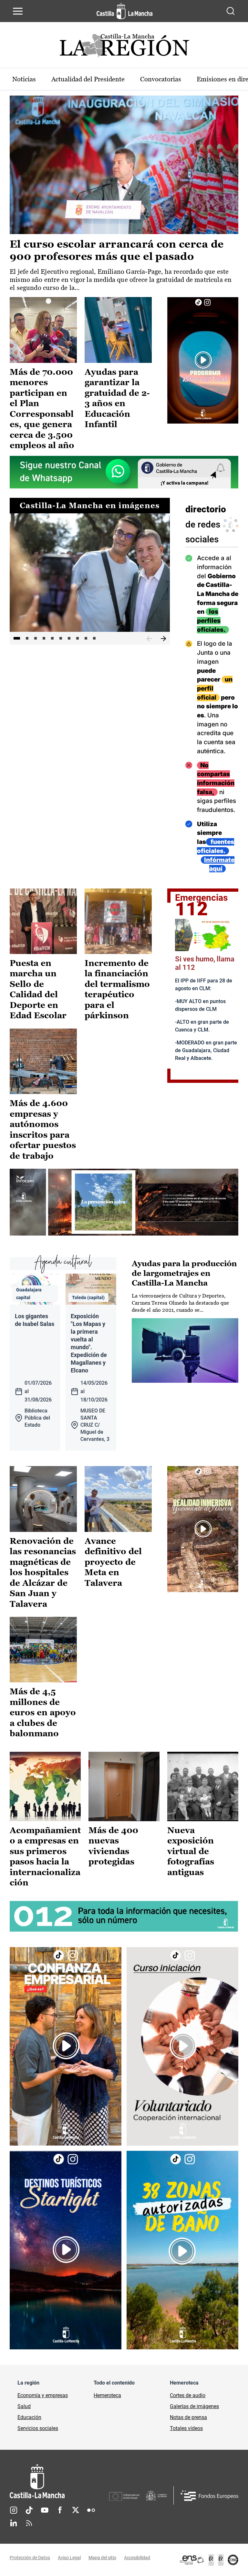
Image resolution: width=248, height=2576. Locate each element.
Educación (29, 2417)
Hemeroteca (107, 2395)
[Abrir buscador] (231, 11)
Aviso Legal (69, 2558)
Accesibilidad (137, 2558)
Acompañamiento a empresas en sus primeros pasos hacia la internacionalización (45, 1857)
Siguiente (163, 639)
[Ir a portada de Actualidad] (124, 47)
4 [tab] (44, 638)
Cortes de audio (188, 2395)
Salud (24, 2406)
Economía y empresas (43, 2395)
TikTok (29, 2510)
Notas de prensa (188, 2417)
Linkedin (14, 2523)
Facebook (60, 2510)
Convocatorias (161, 79)
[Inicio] (59, 2481)
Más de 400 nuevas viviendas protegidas (113, 1846)
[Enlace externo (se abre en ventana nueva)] (203, 360)
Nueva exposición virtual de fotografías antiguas (191, 1851)
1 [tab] (17, 638)
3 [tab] (36, 638)
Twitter (76, 2510)
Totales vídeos (186, 2428)
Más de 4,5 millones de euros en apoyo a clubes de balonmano (43, 1712)
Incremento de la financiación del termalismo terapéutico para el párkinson (117, 989)
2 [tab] (27, 638)
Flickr (91, 2510)
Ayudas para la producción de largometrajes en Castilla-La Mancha (184, 1273)
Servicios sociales (38, 2428)
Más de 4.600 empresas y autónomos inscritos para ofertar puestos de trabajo (43, 1129)
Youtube (45, 2510)
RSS (29, 2523)
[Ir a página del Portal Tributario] (124, 1202)
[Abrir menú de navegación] (18, 11)
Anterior (149, 639)
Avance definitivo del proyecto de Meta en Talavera (113, 1562)
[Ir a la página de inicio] (124, 11)
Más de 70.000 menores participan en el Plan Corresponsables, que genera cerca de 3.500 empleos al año (42, 409)
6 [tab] (61, 638)
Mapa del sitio (102, 2558)
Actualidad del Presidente (88, 79)
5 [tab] (52, 638)
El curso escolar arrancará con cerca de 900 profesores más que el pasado (117, 250)
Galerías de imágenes (194, 2406)
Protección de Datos (30, 2558)
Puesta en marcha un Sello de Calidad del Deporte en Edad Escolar (38, 989)
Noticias (24, 79)
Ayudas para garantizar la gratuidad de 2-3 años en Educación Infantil (117, 398)
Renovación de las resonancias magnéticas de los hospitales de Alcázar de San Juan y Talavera (43, 1572)
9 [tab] (86, 638)
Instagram (14, 2510)
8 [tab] (77, 638)
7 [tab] (69, 638)
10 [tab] (94, 638)
